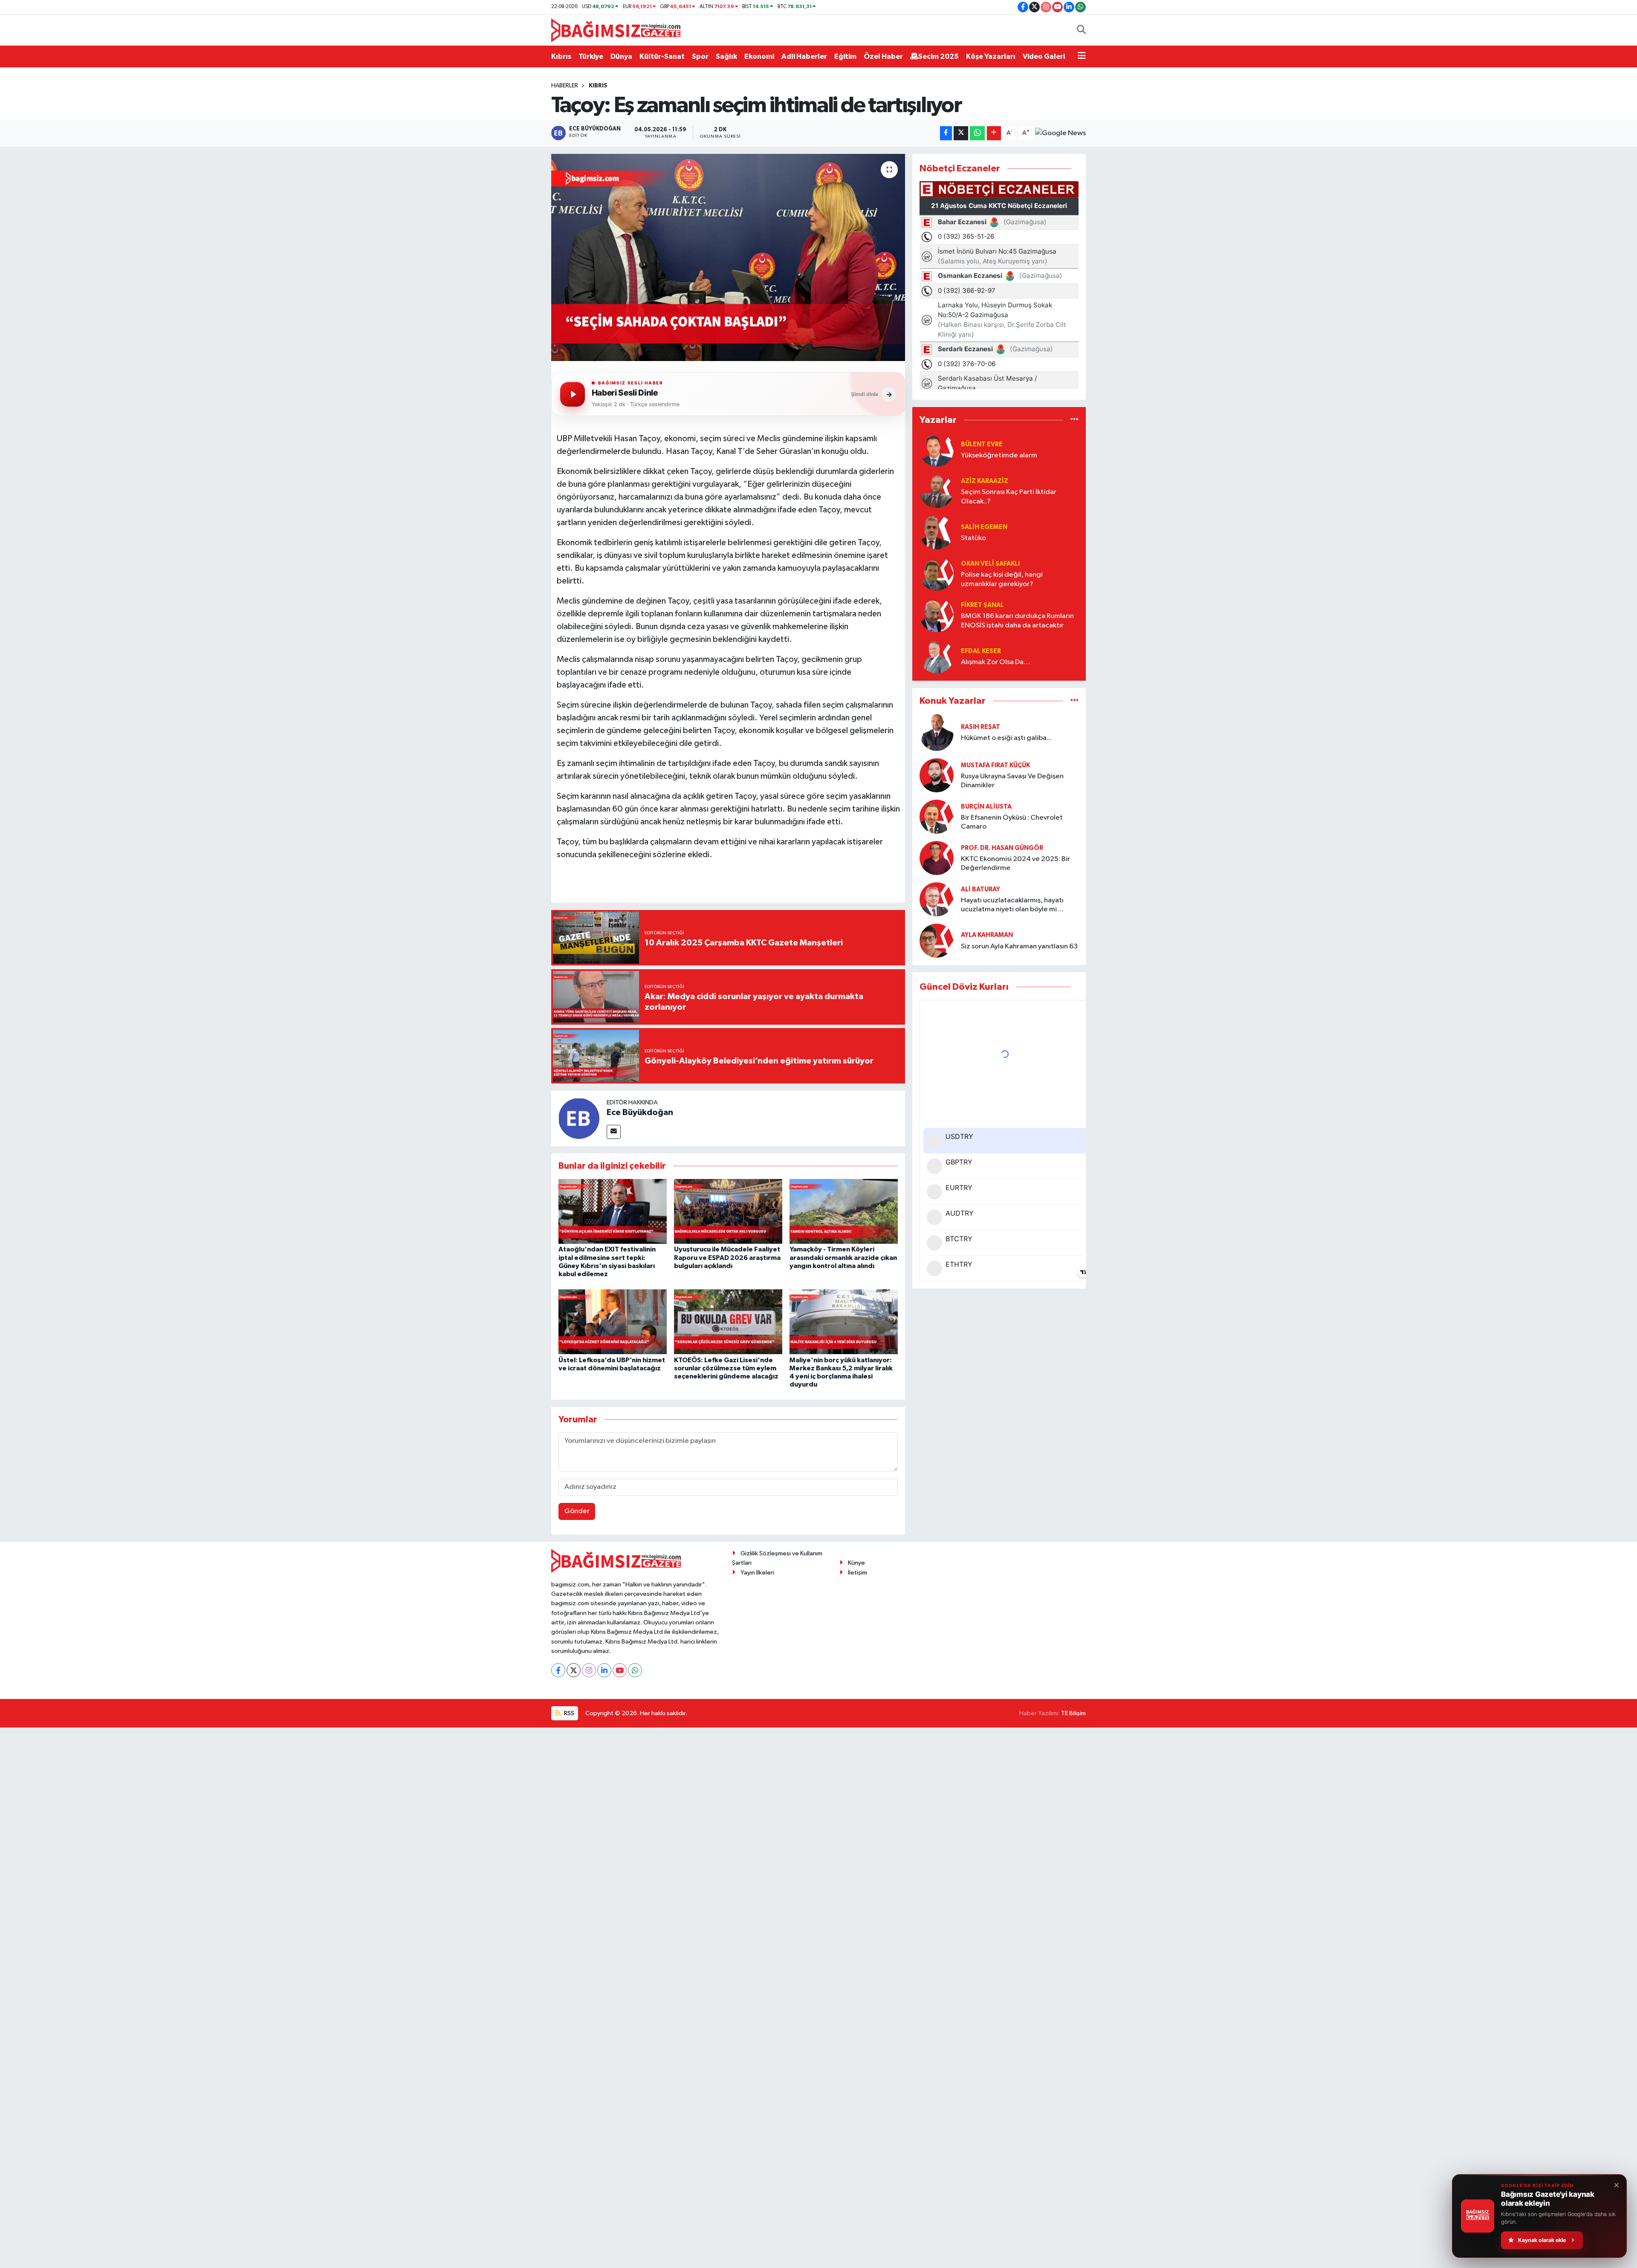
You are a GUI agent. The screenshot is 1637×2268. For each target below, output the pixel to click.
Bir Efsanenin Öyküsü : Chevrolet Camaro (1012, 822)
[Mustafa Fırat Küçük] (937, 775)
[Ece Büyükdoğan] (579, 1118)
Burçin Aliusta (986, 807)
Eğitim (845, 56)
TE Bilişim (1073, 1713)
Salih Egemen (984, 527)
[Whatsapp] (635, 1670)
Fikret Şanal (982, 605)
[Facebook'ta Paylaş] (946, 133)
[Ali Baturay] (937, 899)
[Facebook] (558, 1670)
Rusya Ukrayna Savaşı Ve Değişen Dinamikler (1012, 781)
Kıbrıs (561, 56)
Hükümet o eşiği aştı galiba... (1006, 738)
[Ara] (1081, 30)
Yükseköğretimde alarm (999, 455)
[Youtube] (620, 1670)
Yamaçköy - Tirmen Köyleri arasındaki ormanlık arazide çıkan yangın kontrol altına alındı (843, 1257)
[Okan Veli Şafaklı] (937, 574)
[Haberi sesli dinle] (573, 394)
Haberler (565, 86)
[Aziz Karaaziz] (937, 491)
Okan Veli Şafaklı (990, 564)
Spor (700, 56)
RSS (568, 1713)
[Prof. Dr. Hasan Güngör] (937, 858)
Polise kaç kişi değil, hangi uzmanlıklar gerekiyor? (1002, 579)
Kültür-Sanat (662, 56)
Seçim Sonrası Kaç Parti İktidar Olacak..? (1009, 497)
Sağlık (726, 56)
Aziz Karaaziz (985, 481)
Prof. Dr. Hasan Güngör (1002, 848)
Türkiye (591, 56)
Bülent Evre (982, 444)
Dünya (621, 56)
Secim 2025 (939, 56)
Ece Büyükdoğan (640, 1112)
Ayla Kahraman (987, 935)
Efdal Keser (981, 651)
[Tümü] (1074, 420)
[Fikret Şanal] (937, 615)
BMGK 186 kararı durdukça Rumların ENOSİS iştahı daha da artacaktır (1017, 621)
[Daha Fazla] (994, 133)
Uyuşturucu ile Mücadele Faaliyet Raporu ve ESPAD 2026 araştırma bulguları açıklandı (727, 1257)
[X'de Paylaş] (961, 133)
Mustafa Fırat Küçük (995, 765)
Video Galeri (1044, 56)
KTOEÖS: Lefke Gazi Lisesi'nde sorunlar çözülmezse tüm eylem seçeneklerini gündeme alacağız (726, 1368)
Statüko (973, 538)
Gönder (577, 1511)
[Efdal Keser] (937, 656)
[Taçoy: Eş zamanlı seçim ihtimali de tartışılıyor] (728, 258)
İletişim (858, 1573)
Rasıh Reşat (980, 727)
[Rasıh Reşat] (937, 732)
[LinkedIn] (604, 1670)
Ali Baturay (980, 889)
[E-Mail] (614, 1132)
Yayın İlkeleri (757, 1573)
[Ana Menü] (1082, 57)
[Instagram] (589, 1670)
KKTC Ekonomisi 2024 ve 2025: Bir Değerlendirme (1015, 864)
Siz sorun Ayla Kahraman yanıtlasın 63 (1019, 946)
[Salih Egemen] (937, 532)
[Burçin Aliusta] (937, 816)
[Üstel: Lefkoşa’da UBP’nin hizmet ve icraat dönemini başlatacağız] (613, 1322)
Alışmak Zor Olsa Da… (996, 662)
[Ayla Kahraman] (937, 940)
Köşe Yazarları (991, 56)
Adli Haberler (804, 56)
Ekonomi (759, 56)
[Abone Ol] (1060, 133)
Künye (856, 1563)
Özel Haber (883, 56)
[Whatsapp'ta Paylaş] (977, 133)
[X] (574, 1670)
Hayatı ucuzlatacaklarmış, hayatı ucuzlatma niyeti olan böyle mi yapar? (1012, 906)
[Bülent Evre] (937, 449)
